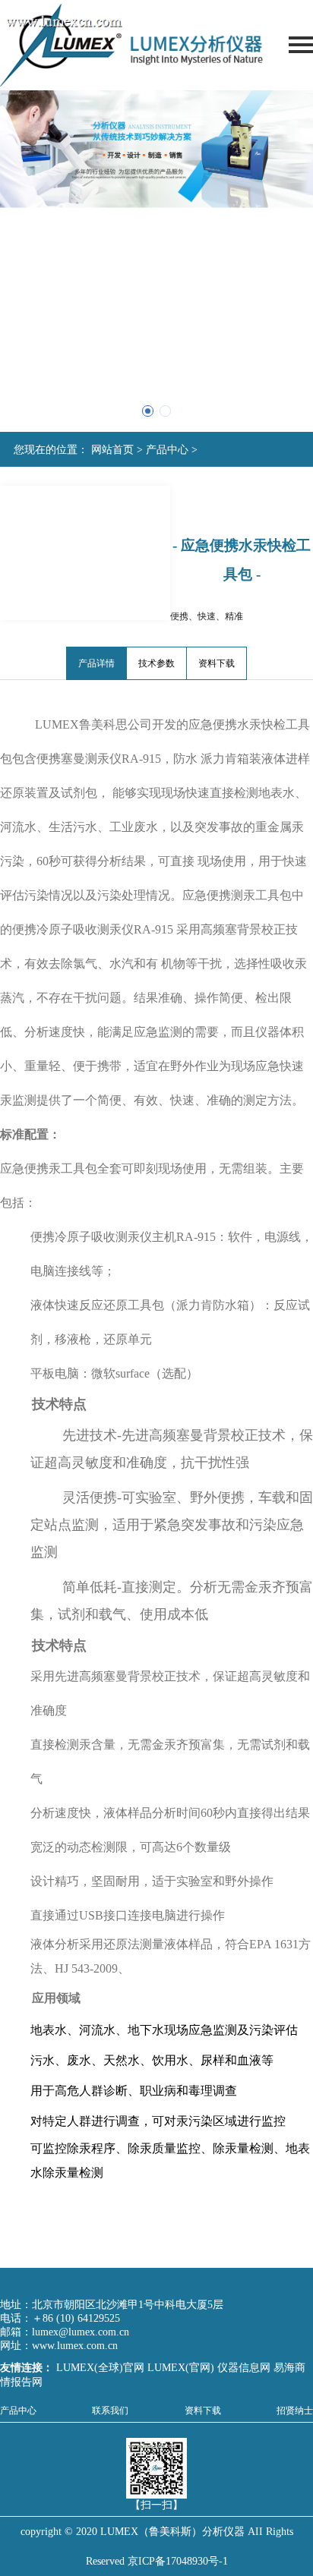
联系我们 (110, 2411)
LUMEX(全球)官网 (102, 2368)
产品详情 (96, 663)
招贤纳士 (295, 2411)
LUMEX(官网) (181, 2368)
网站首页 (112, 450)
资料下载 (217, 663)
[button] (148, 411)
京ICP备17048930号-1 (178, 2561)
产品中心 (167, 450)
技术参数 (156, 663)
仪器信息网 (244, 2368)
